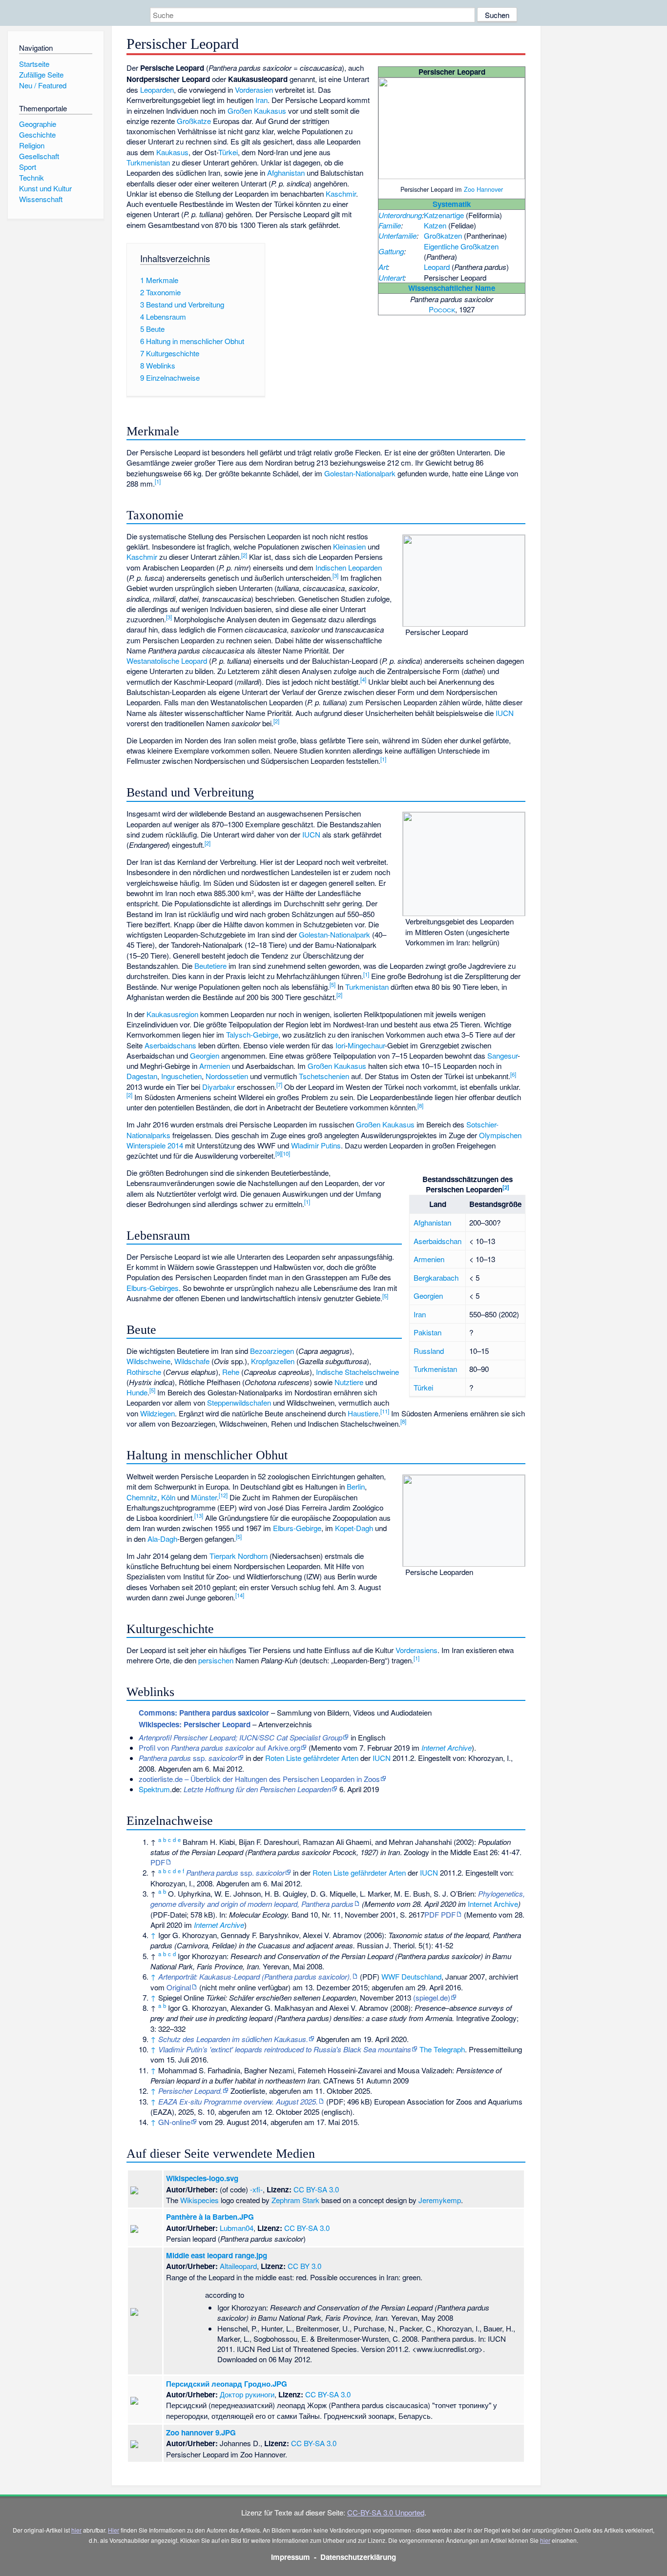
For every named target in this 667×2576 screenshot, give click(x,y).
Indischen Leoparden (349, 567)
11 (385, 1411)
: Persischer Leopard (195, 1724)
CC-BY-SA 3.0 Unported (386, 2512)
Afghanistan (286, 173)
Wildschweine (148, 1361)
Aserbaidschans (170, 1045)
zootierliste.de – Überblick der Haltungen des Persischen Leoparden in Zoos (259, 1779)
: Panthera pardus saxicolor (204, 1713)
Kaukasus (172, 152)
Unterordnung (400, 215)
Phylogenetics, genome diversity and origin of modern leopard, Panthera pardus (338, 1899)
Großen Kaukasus (257, 111)
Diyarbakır (219, 1087)
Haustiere (363, 1413)
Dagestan (142, 1076)
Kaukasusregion (172, 1014)
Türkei (228, 152)
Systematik (452, 204)
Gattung (391, 251)
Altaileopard (238, 2266)
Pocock (442, 309)
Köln (168, 1497)
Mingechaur (366, 1045)
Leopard (437, 267)
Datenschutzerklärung (358, 2557)
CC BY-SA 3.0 (316, 2189)
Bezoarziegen (272, 1351)
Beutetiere (210, 966)
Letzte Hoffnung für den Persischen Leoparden (257, 1789)
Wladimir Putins (316, 1145)
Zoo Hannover (483, 189)
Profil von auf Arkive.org (219, 1748)
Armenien (215, 1066)
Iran (261, 100)
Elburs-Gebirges (153, 1288)
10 (286, 1153)
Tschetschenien (324, 1076)
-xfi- (256, 2189)
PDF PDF (440, 1914)
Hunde (137, 1392)
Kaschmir (341, 194)
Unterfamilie (397, 235)
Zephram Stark (295, 2200)
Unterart (391, 277)
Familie (390, 225)
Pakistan (427, 1332)
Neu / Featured (43, 85)
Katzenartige (444, 215)
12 (223, 1495)
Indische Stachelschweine (357, 1372)
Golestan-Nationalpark (360, 473)
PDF (158, 1862)
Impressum (291, 2557)
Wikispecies (199, 2200)
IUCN (505, 713)
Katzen (435, 225)
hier (76, 2530)
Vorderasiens (417, 1650)
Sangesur (502, 1055)
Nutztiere (349, 1382)
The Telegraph (442, 2049)
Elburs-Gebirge (297, 1528)
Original (179, 1987)
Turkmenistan (148, 162)
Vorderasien (254, 90)
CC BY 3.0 (304, 2266)
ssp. (188, 1758)
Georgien (205, 1055)
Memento (326, 1748)
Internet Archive (447, 1748)
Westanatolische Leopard (167, 661)
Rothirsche (144, 1372)
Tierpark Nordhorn (239, 1556)
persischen (216, 1660)
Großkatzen (443, 235)
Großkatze (194, 121)
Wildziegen (157, 1413)
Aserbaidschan (438, 1241)
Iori (340, 1045)
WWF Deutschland (411, 1976)
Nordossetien (227, 1076)
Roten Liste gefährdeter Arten (312, 1758)
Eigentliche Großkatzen (461, 246)
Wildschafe (192, 1361)
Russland (429, 1351)
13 (199, 1515)
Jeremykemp (440, 2200)
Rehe (231, 1372)
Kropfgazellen (273, 1361)
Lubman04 (237, 2228)
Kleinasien (349, 546)
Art (383, 267)
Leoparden (157, 90)
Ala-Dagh (162, 1539)
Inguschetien (181, 1076)
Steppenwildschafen (239, 1402)
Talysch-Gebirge (252, 1034)
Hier (114, 2530)
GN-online (174, 2122)
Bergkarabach (436, 1278)
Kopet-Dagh (354, 1528)
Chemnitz (142, 1497)
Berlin (356, 1486)
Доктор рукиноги (247, 2394)
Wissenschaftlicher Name (452, 288)
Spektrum (154, 1789)
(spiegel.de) (432, 1997)
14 (240, 1595)
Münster (204, 1497)
